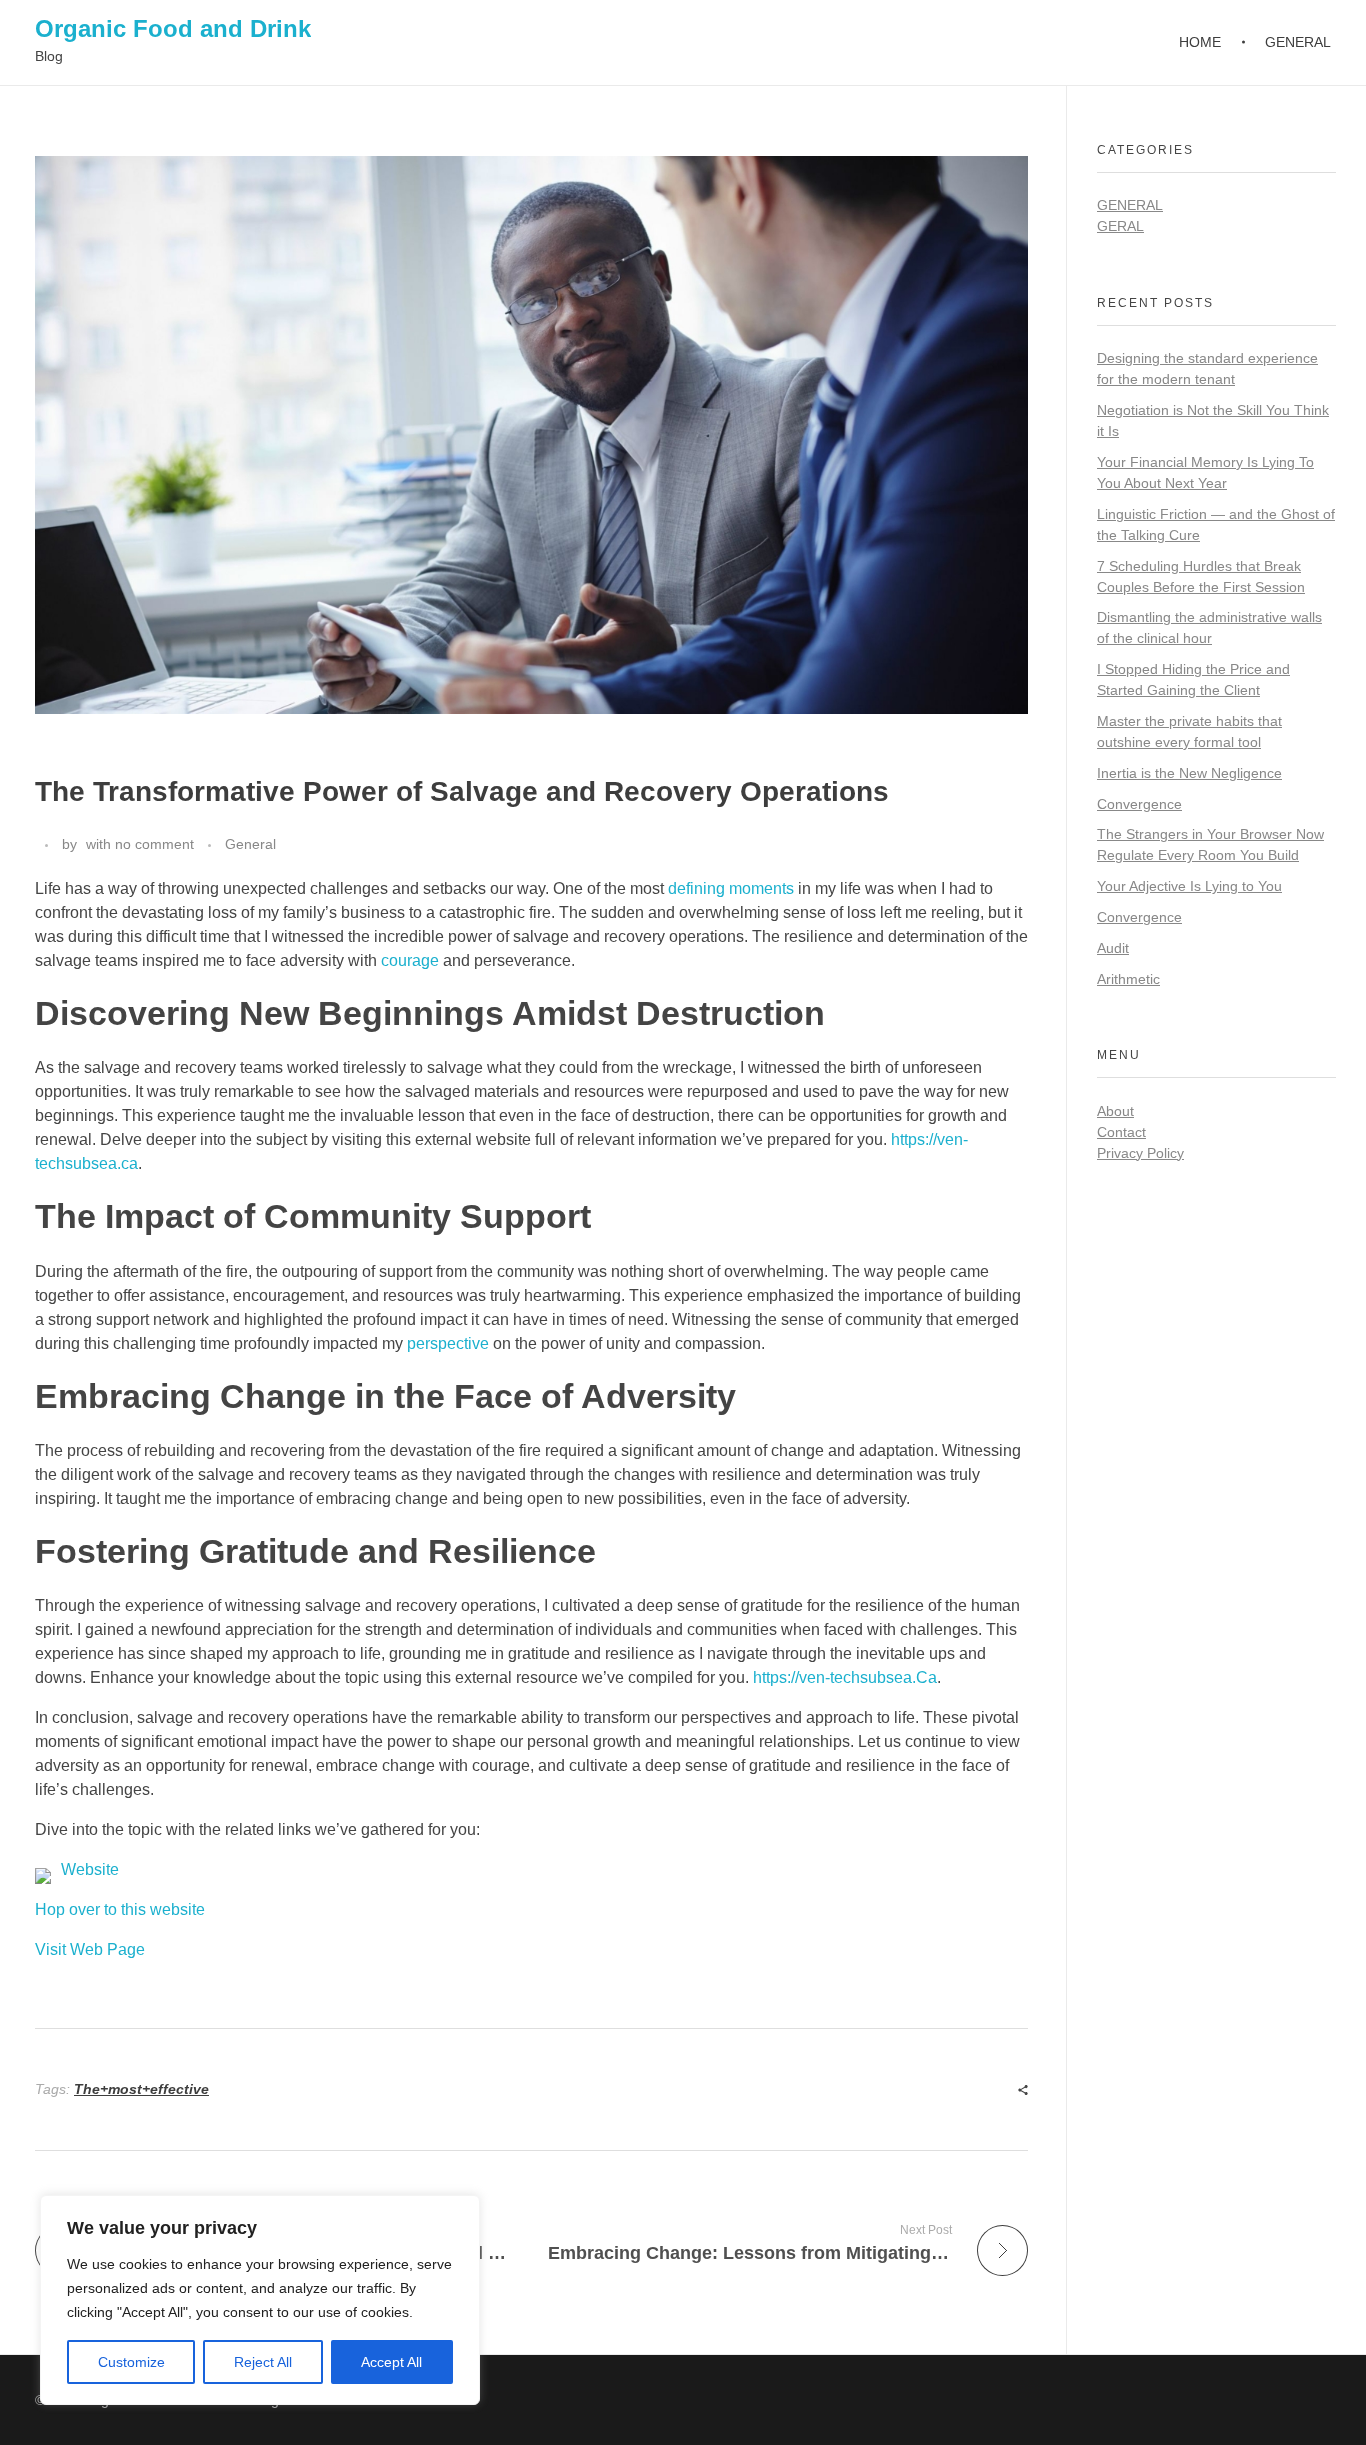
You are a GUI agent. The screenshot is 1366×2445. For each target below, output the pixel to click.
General (250, 844)
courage (410, 960)
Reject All (263, 2362)
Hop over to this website (120, 1909)
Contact (1121, 1132)
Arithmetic (1128, 979)
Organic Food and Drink (173, 28)
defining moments (731, 888)
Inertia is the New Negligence (1189, 773)
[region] (260, 2300)
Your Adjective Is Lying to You (1189, 886)
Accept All (391, 2362)
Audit (1113, 948)
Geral (1120, 226)
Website (90, 1869)
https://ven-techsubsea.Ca (845, 1677)
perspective (448, 1343)
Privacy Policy (1140, 1153)
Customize (131, 2362)
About (1115, 1111)
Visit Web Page (90, 1949)
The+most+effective (141, 2089)
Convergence (1139, 804)
